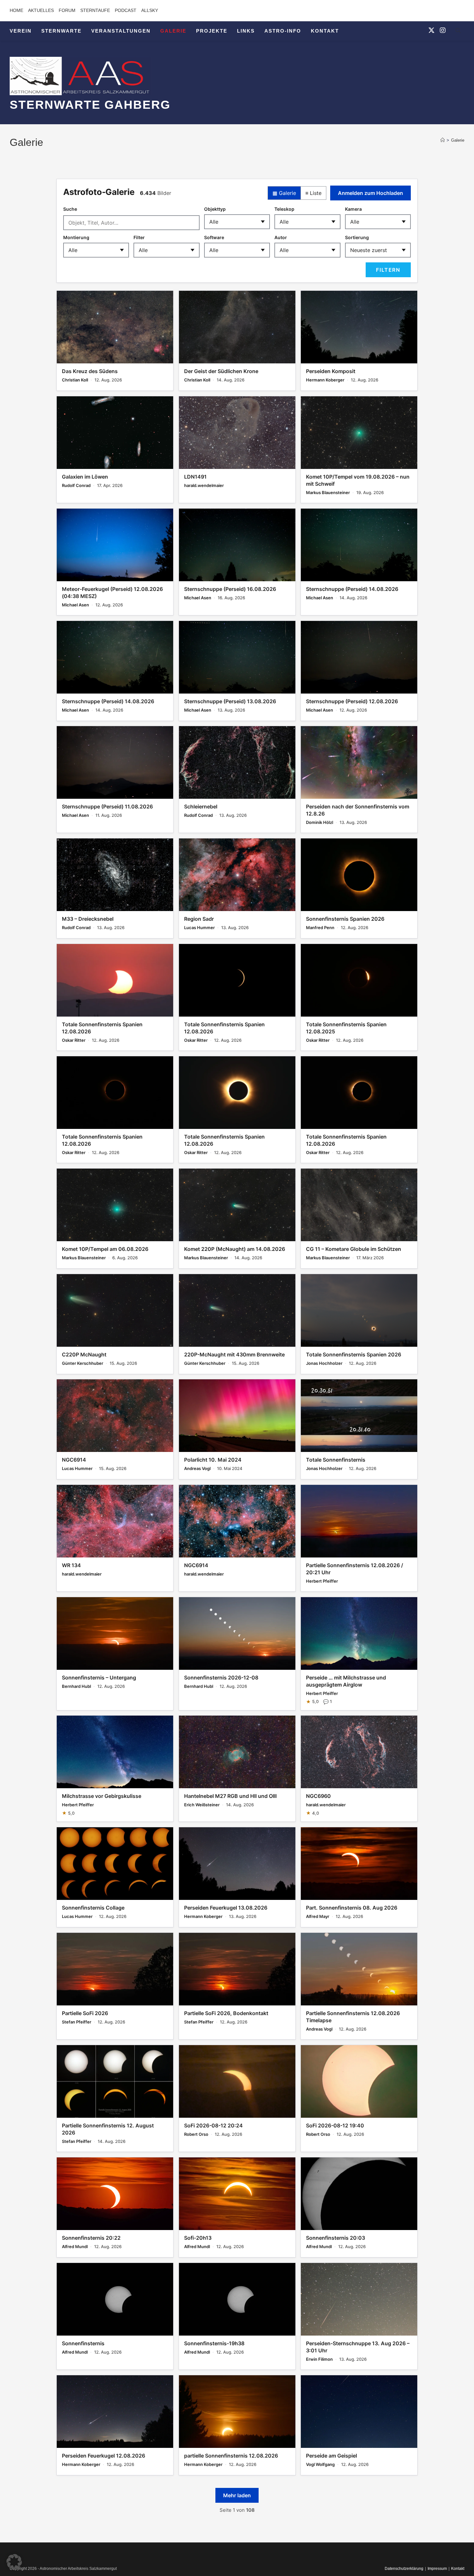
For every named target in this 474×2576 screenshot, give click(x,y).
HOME (16, 10)
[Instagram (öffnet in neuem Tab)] (443, 30)
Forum (67, 10)
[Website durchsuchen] (458, 32)
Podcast (126, 10)
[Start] (443, 140)
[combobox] (131, 223)
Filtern (388, 270)
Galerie (458, 140)
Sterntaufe (95, 10)
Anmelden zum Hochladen (370, 193)
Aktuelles (41, 10)
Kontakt (458, 2569)
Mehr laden (237, 2495)
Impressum (437, 2569)
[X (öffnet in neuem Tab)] (431, 30)
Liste (313, 193)
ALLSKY (150, 10)
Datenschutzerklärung (404, 2569)
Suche (70, 209)
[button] (14, 2562)
